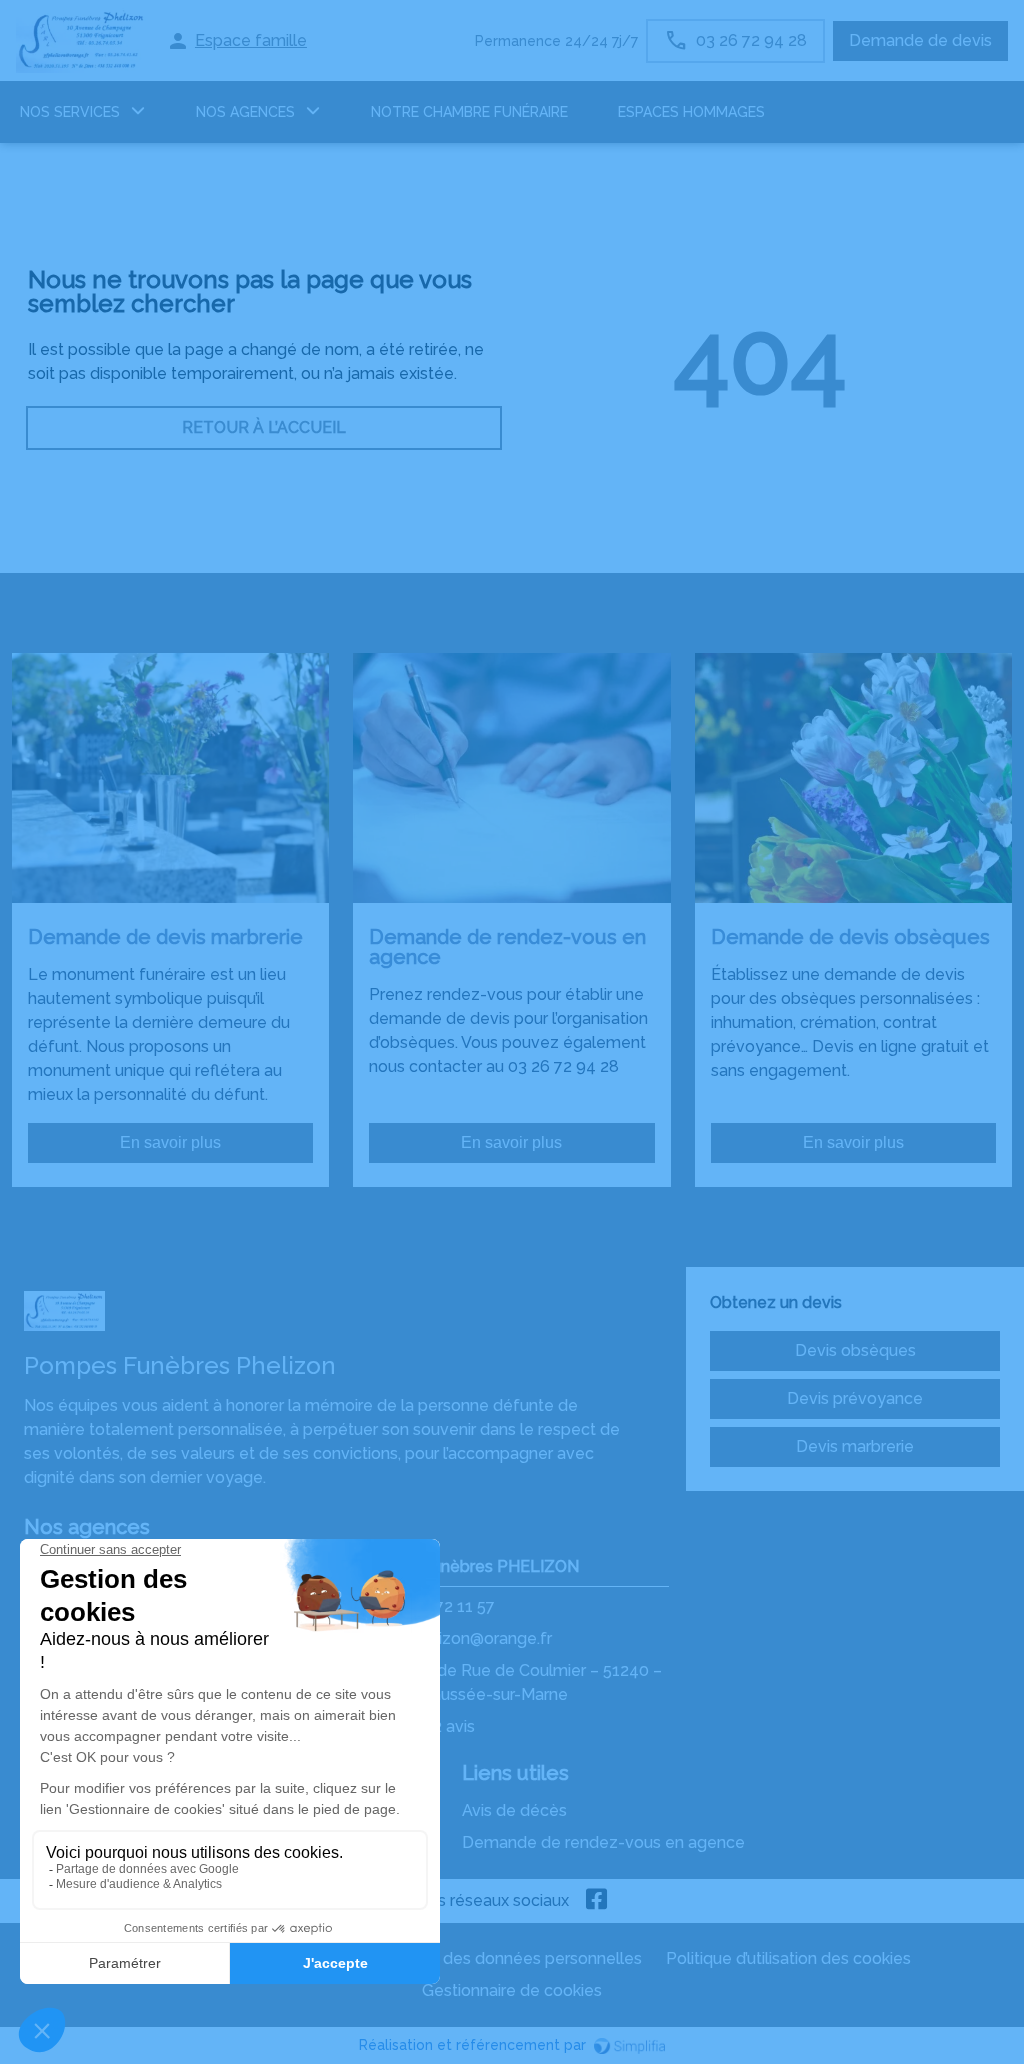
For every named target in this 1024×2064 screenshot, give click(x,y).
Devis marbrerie (855, 1446)
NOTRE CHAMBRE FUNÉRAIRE (469, 112)
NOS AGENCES (245, 112)
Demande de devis (920, 40)
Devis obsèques (855, 1350)
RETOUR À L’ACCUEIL (264, 427)
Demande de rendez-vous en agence (603, 1842)
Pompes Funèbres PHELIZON (467, 1566)
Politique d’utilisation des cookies (788, 1958)
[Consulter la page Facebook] (597, 1901)
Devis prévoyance (855, 1398)
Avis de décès (514, 1810)
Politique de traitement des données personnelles (454, 1958)
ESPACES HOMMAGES (691, 112)
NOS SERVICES (70, 112)
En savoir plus (170, 1142)
